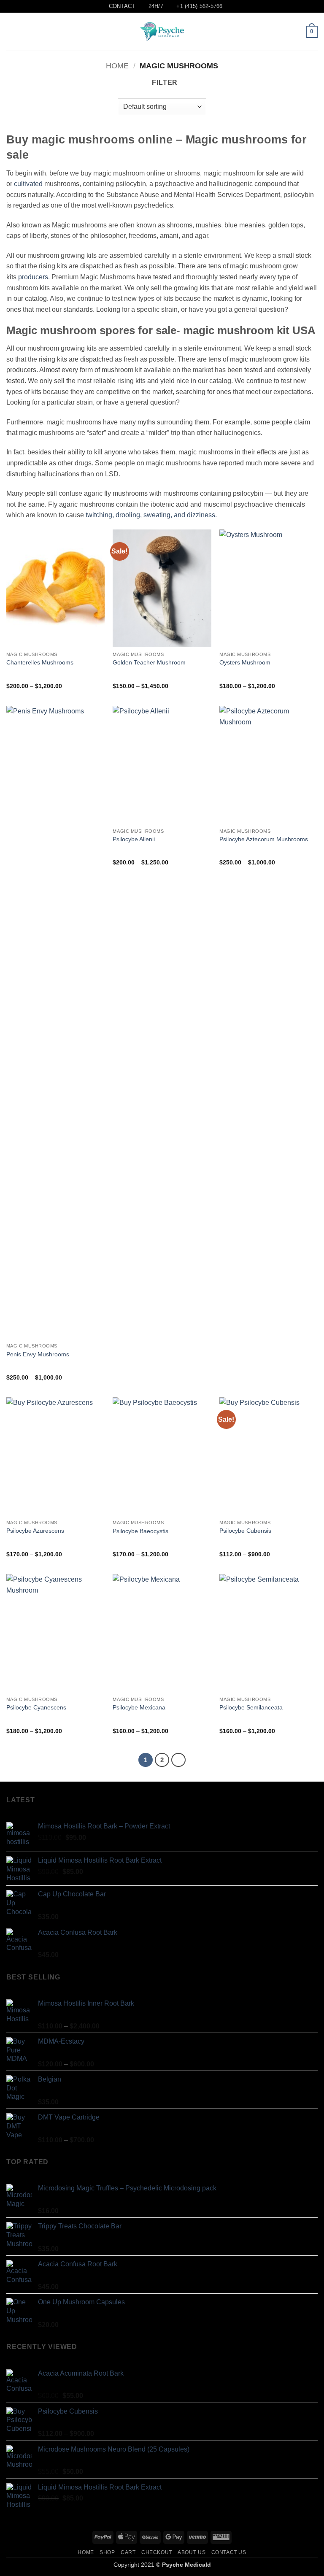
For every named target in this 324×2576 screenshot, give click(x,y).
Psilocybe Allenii (134, 839)
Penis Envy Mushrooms (38, 1354)
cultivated (28, 184)
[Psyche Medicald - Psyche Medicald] (162, 32)
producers (33, 277)
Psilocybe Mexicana (139, 1707)
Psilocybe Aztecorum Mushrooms (264, 839)
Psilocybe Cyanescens (36, 1707)
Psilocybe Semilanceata (251, 1707)
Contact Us (229, 2552)
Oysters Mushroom (245, 662)
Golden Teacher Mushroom (149, 662)
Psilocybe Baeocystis (140, 1531)
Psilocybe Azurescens (35, 1531)
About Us (192, 2552)
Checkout (157, 2552)
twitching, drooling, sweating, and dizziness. (151, 515)
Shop (107, 2552)
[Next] (178, 1760)
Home (117, 66)
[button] (11, 32)
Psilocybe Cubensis (245, 1531)
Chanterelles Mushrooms (40, 662)
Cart (128, 2552)
